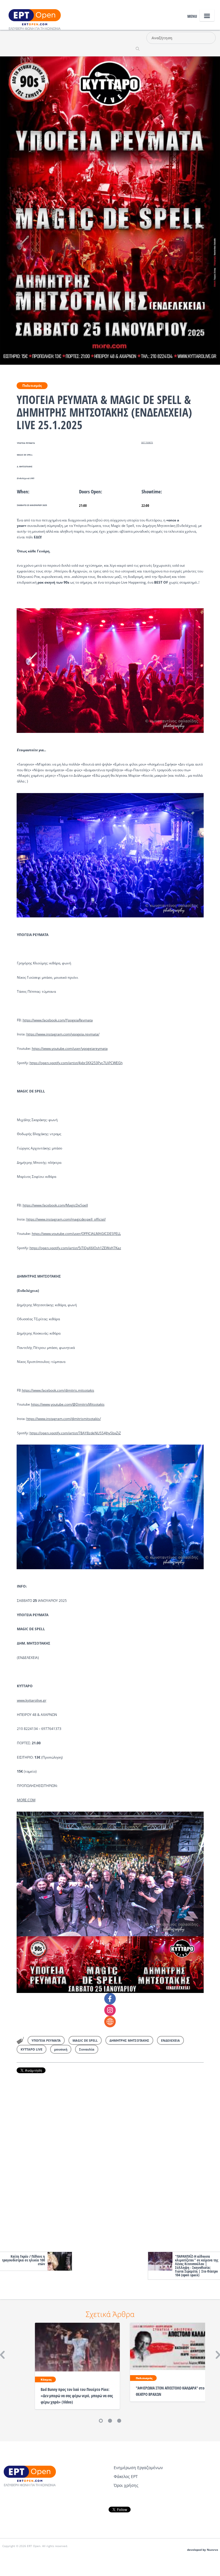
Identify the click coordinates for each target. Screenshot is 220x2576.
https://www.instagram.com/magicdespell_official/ (66, 1219)
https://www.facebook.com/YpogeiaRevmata (58, 1020)
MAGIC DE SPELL (85, 2040)
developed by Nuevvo (203, 2550)
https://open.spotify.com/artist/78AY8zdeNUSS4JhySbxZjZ (75, 1433)
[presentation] (110, 670)
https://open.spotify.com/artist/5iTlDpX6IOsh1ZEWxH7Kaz (75, 1248)
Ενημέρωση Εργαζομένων (138, 2468)
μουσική (61, 2049)
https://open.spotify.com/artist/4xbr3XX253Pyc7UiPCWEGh (76, 1063)
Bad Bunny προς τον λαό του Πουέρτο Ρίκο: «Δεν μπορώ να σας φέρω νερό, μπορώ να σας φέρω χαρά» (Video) (77, 2396)
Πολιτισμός (32, 385)
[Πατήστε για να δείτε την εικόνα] (110, 210)
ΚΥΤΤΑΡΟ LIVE (32, 2049)
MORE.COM (26, 1800)
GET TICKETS (147, 443)
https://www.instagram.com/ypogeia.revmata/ (63, 1034)
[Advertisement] (110, 2161)
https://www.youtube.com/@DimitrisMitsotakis (68, 1404)
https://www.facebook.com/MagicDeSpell (55, 1205)
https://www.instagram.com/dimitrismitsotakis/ (64, 1419)
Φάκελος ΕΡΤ (126, 2476)
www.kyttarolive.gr (32, 1700)
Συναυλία (87, 2049)
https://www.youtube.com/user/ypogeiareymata (70, 1048)
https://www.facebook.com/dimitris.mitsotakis (58, 1390)
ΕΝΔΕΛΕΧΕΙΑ (170, 2040)
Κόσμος (46, 2379)
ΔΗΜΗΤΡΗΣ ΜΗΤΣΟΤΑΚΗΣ (129, 2040)
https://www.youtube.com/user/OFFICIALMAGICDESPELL (76, 1234)
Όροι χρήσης (126, 2485)
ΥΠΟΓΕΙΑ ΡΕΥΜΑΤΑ (46, 2040)
